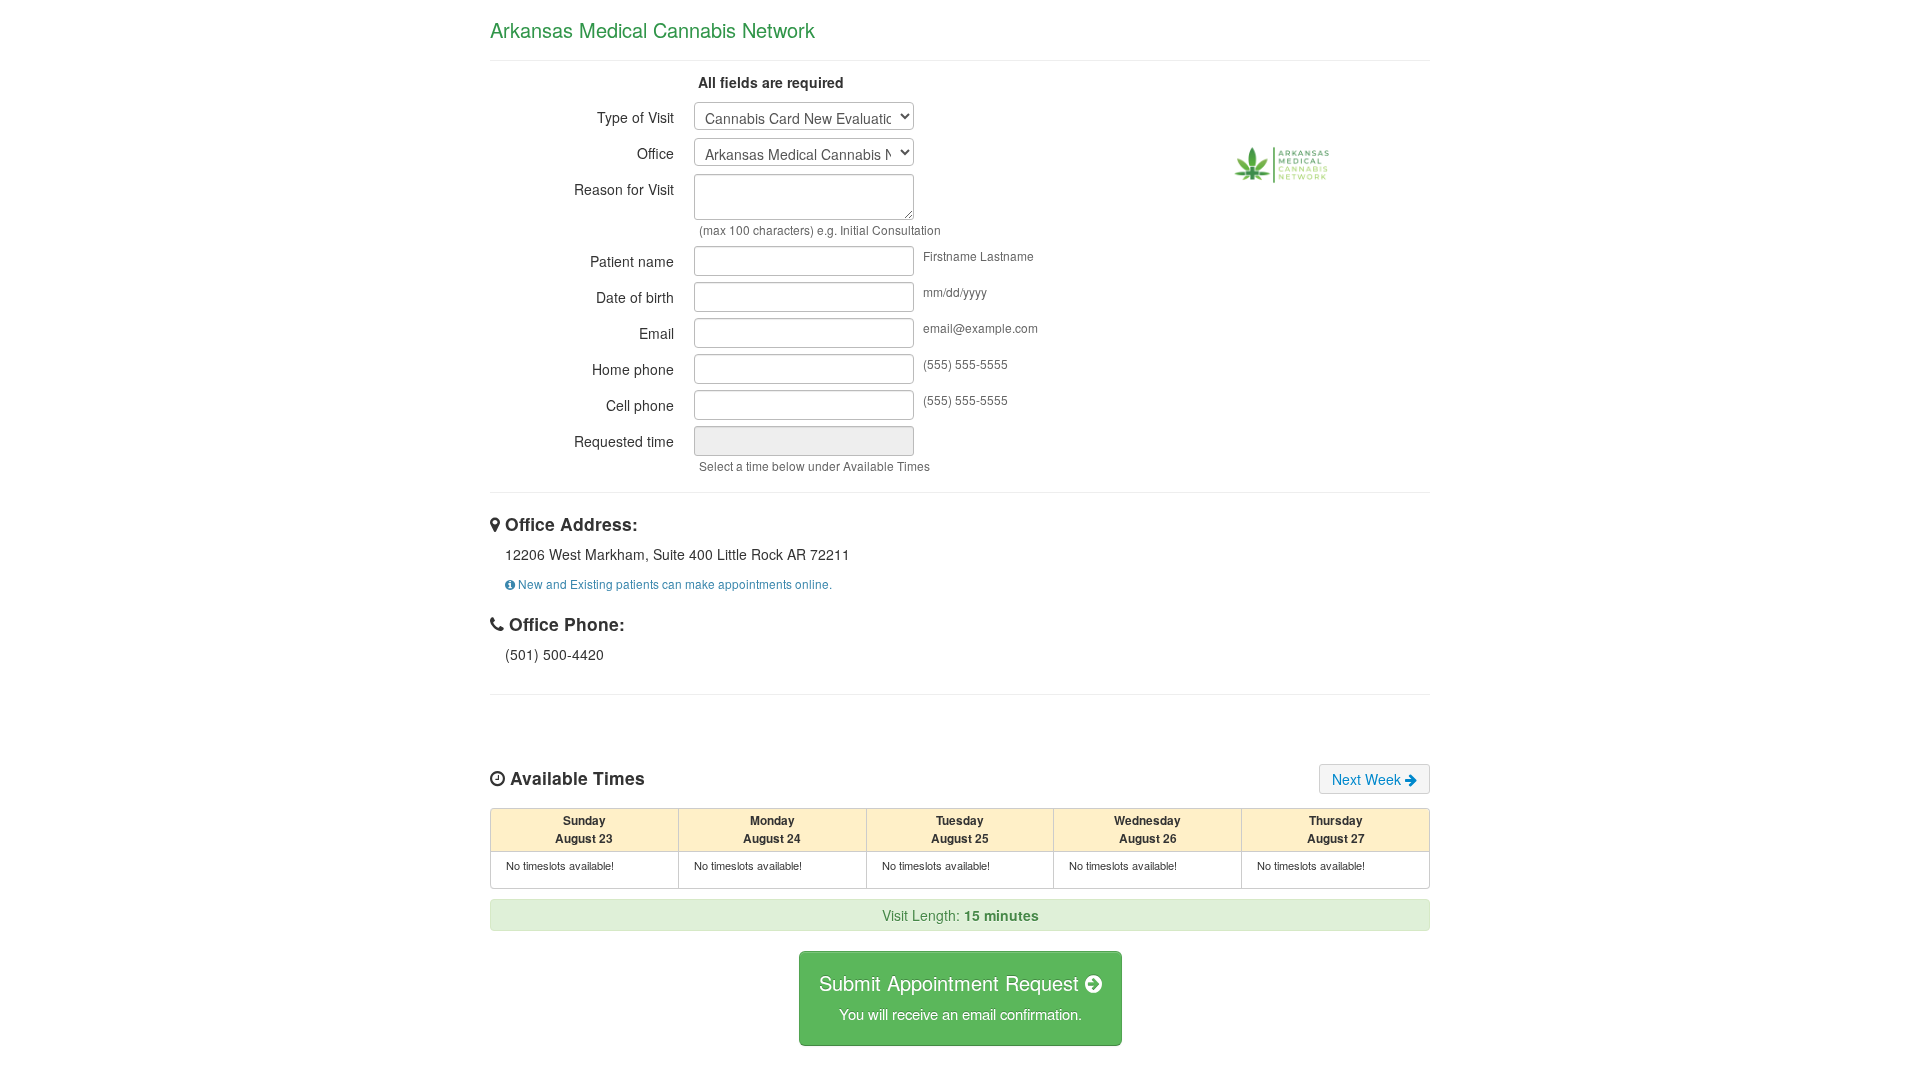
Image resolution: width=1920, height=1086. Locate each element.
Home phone (633, 369)
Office (655, 153)
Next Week (1368, 779)
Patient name (632, 261)
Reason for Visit (624, 189)
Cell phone (640, 405)
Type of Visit (635, 117)
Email (656, 333)
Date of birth (635, 297)
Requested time (624, 441)
